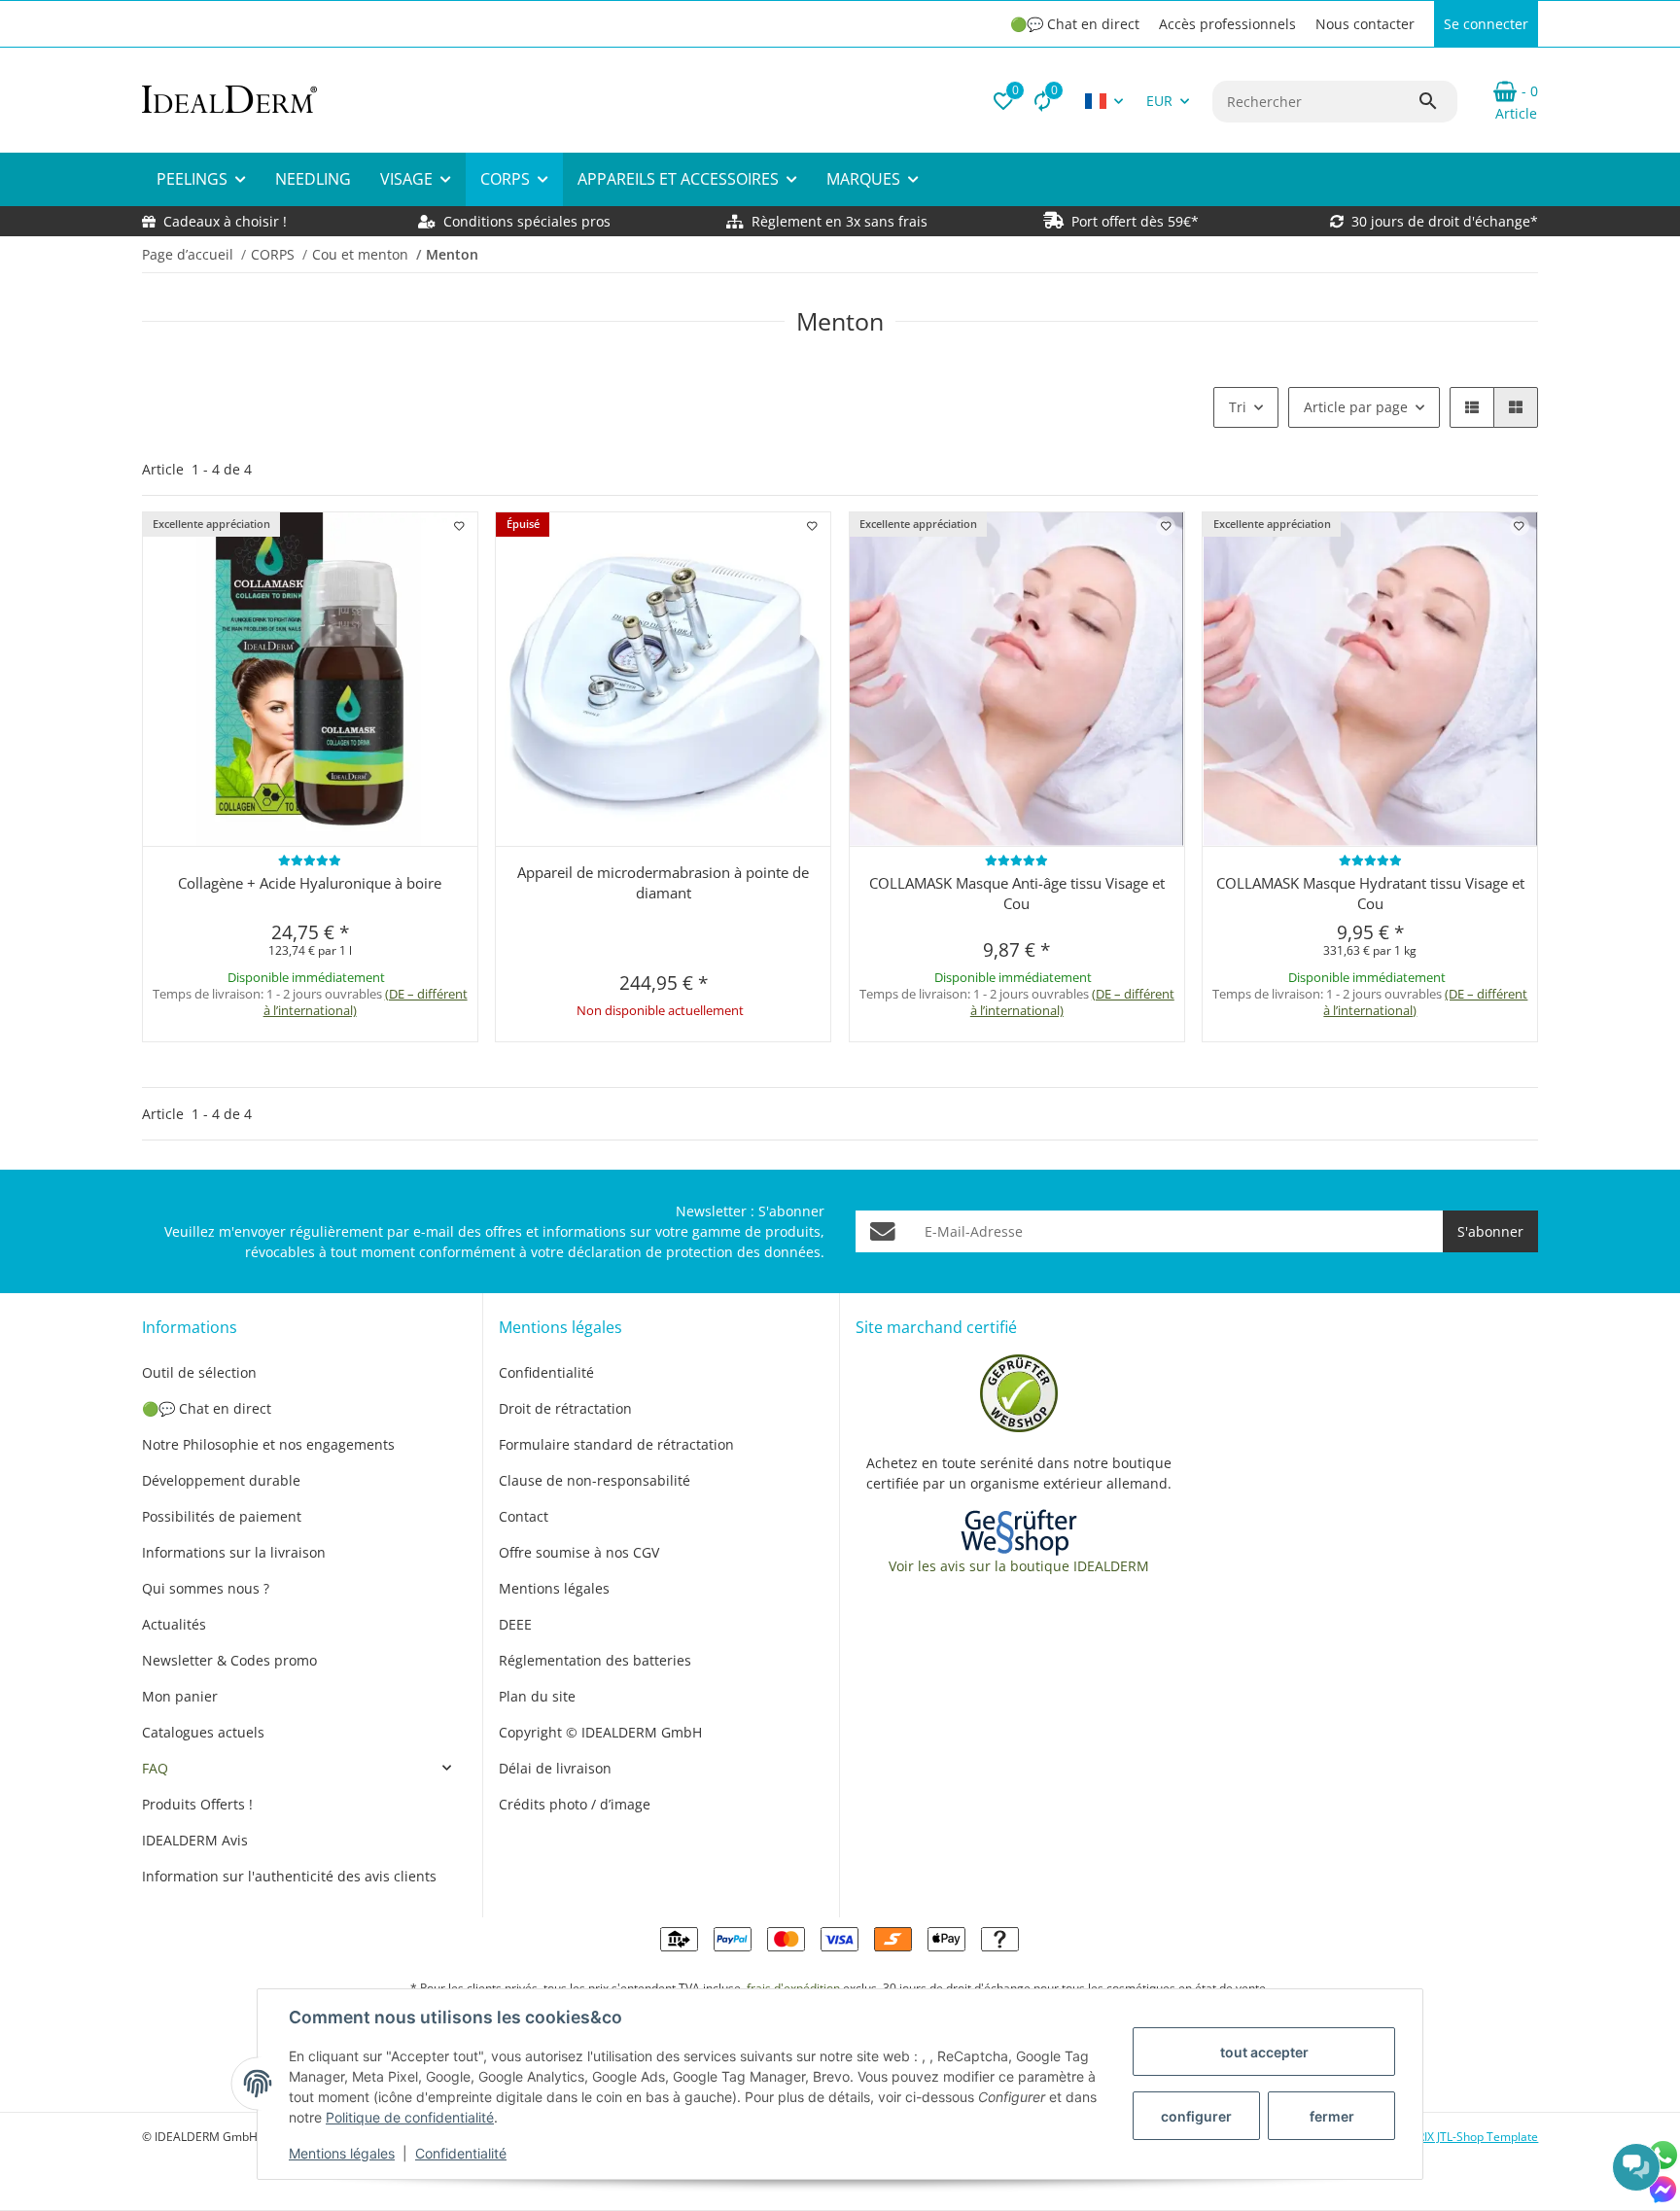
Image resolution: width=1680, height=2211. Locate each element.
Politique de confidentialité (410, 2117)
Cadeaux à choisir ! (225, 221)
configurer (1196, 2116)
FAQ (155, 1768)
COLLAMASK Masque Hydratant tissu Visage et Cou (1370, 893)
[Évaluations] (310, 860)
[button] (1003, 101)
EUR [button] (1159, 101)
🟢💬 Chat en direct (1075, 24)
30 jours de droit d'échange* (1445, 221)
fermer (1332, 2116)
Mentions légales (342, 2153)
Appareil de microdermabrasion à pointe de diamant (663, 882)
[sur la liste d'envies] (459, 526)
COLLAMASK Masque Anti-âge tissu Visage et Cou (1017, 893)
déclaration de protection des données (694, 1252)
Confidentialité (461, 2153)
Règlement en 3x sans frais (840, 221)
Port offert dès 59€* (1135, 221)
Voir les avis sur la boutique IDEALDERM (1019, 1566)
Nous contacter (1365, 24)
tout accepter (1264, 2052)
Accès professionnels (1227, 24)
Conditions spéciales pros (525, 221)
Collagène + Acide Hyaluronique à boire (310, 883)
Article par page (1356, 407)
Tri (1238, 407)
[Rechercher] (1437, 101)
